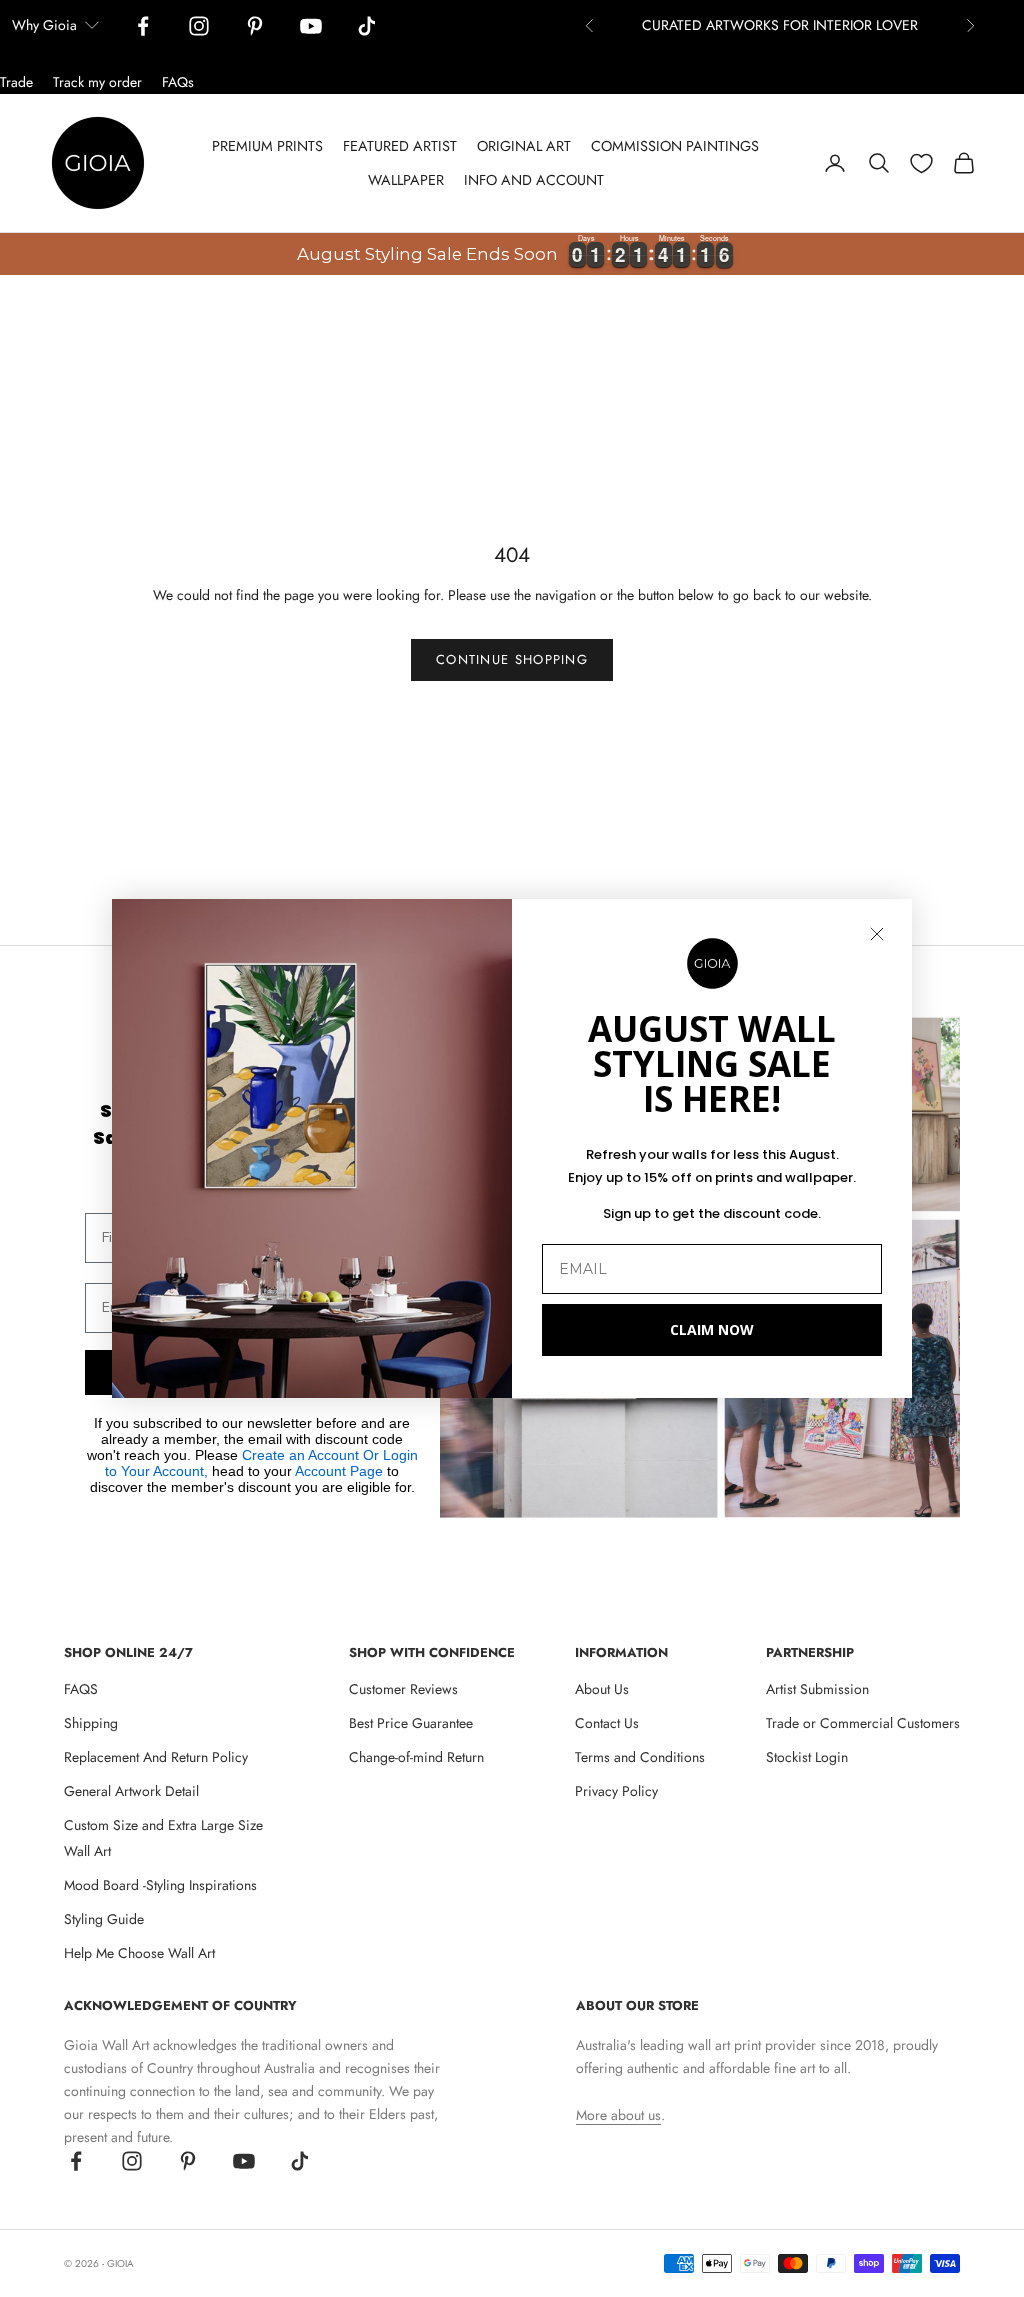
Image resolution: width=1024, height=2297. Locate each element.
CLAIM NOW (712, 1329)
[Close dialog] (877, 934)
